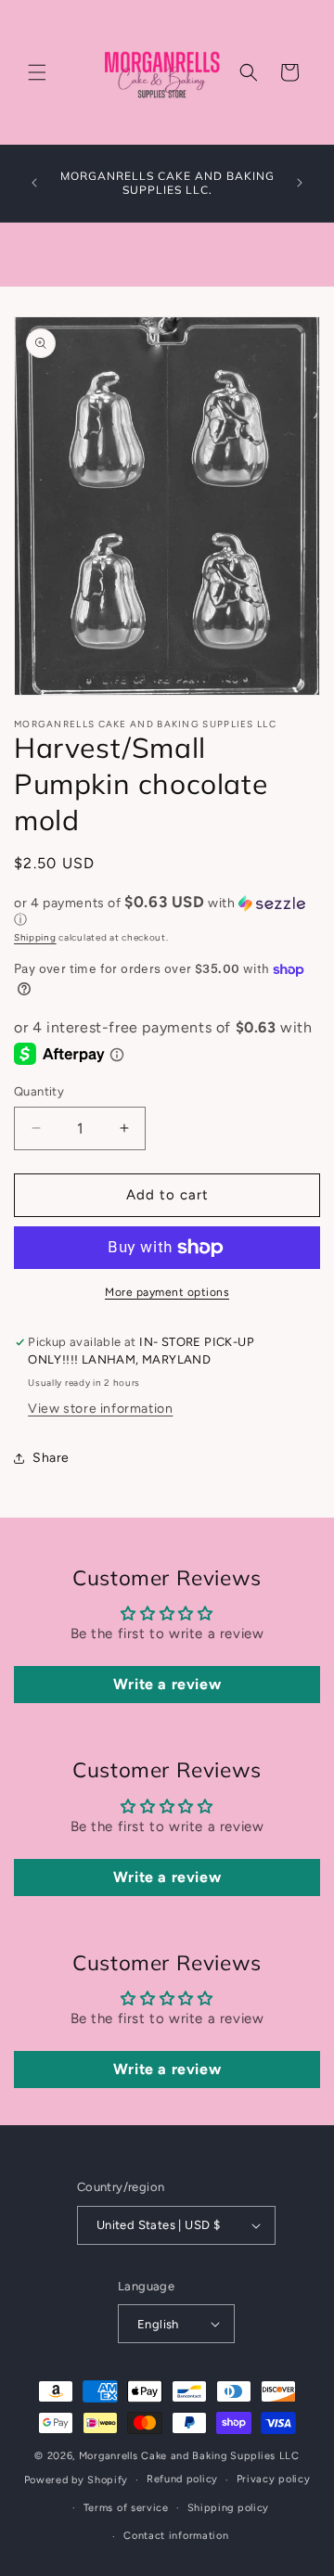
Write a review (167, 1684)
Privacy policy (274, 2479)
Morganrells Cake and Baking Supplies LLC (189, 2456)
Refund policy (182, 2479)
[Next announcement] (300, 183)
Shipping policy (229, 2508)
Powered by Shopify (77, 2480)
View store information (100, 1409)
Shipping (35, 937)
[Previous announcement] (34, 183)
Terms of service (126, 2508)
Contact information (176, 2536)
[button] (37, 72)
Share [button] (51, 1458)
